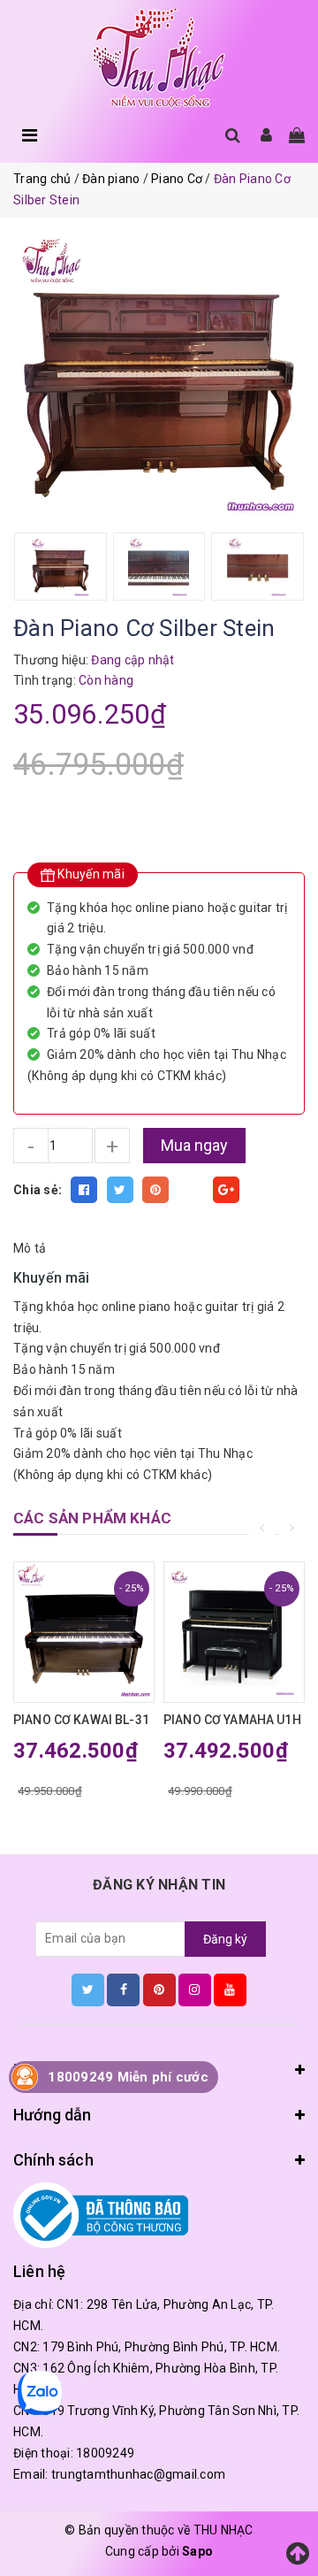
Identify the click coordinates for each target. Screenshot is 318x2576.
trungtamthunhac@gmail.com (138, 2474)
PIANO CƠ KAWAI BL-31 (81, 1720)
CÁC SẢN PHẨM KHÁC (92, 1518)
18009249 (105, 2453)
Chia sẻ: (38, 1190)
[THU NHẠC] (159, 59)
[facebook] (123, 1989)
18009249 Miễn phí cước (128, 2077)
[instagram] (195, 1989)
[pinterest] (159, 1989)
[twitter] (88, 1989)
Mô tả (30, 1248)
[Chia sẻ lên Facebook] (84, 1190)
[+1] (226, 1190)
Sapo (197, 2551)
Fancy (191, 1190)
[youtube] (230, 1989)
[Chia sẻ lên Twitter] (120, 1190)
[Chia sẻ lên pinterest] (155, 1190)
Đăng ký (225, 1939)
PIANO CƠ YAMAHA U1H (232, 1720)
